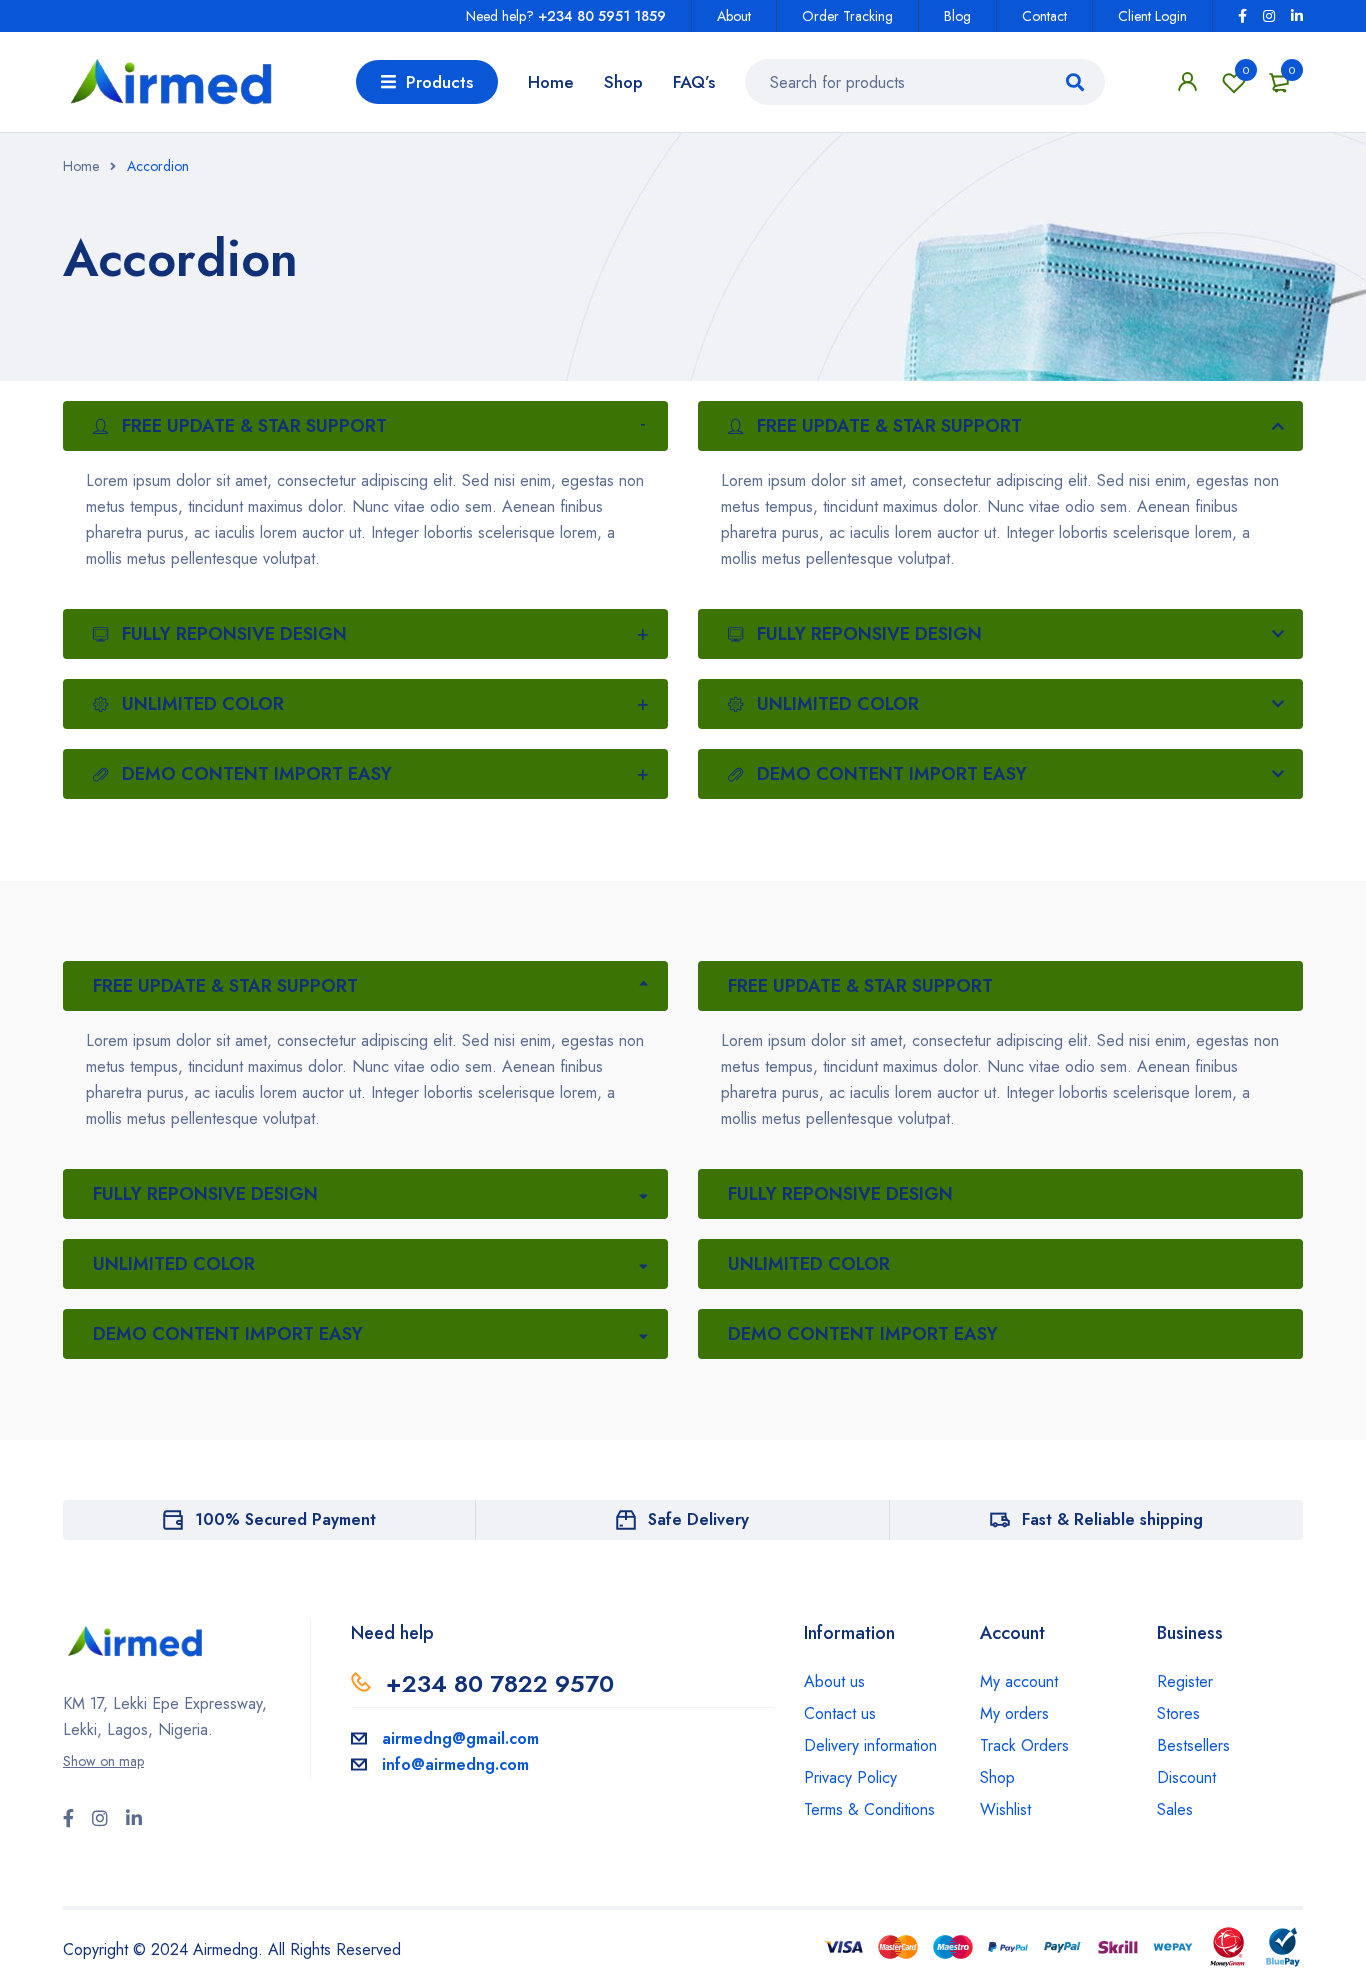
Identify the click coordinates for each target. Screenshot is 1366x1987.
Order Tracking (847, 16)
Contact (1044, 16)
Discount (1186, 1777)
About (734, 16)
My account (1019, 1681)
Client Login (1152, 16)
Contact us (840, 1713)
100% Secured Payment (285, 1519)
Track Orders (1024, 1745)
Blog (957, 16)
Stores (1178, 1713)
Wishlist (1246, 70)
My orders (1014, 1713)
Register (1185, 1681)
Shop (997, 1777)
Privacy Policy (850, 1777)
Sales (1175, 1809)
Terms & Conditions (869, 1809)
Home (81, 166)
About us (834, 1681)
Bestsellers (1193, 1745)
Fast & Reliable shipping (1112, 1519)
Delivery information (870, 1745)
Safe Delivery (698, 1519)
